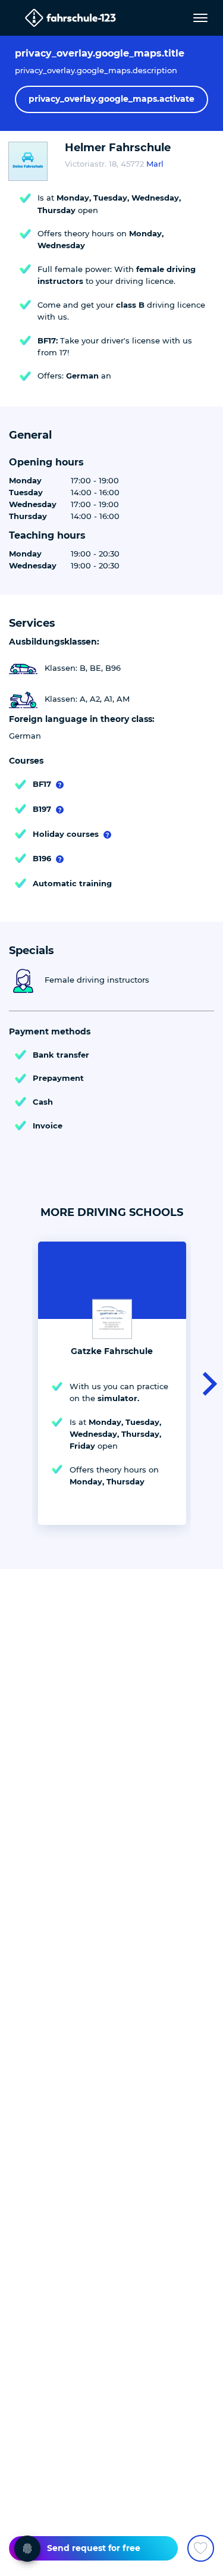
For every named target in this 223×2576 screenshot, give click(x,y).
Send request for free (94, 2548)
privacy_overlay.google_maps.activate (111, 99)
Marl (155, 164)
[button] (206, 1383)
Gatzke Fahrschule (112, 1351)
